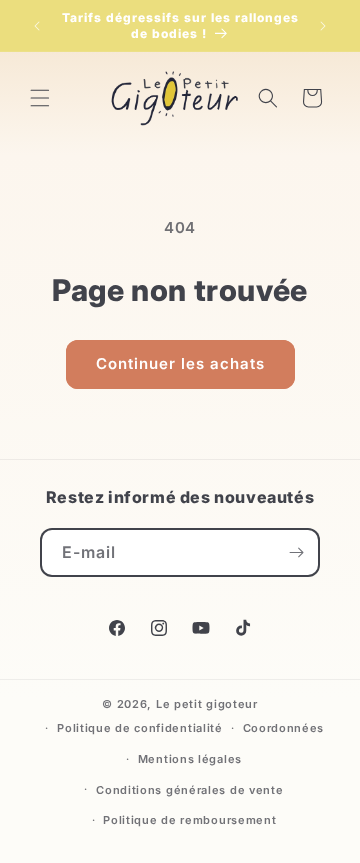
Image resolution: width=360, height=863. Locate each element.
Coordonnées (284, 728)
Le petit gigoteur (207, 704)
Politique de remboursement (189, 820)
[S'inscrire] (296, 552)
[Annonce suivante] (323, 26)
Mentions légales (190, 759)
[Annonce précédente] (37, 26)
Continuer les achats (180, 363)
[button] (40, 98)
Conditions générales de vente (189, 790)
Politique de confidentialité (140, 728)
